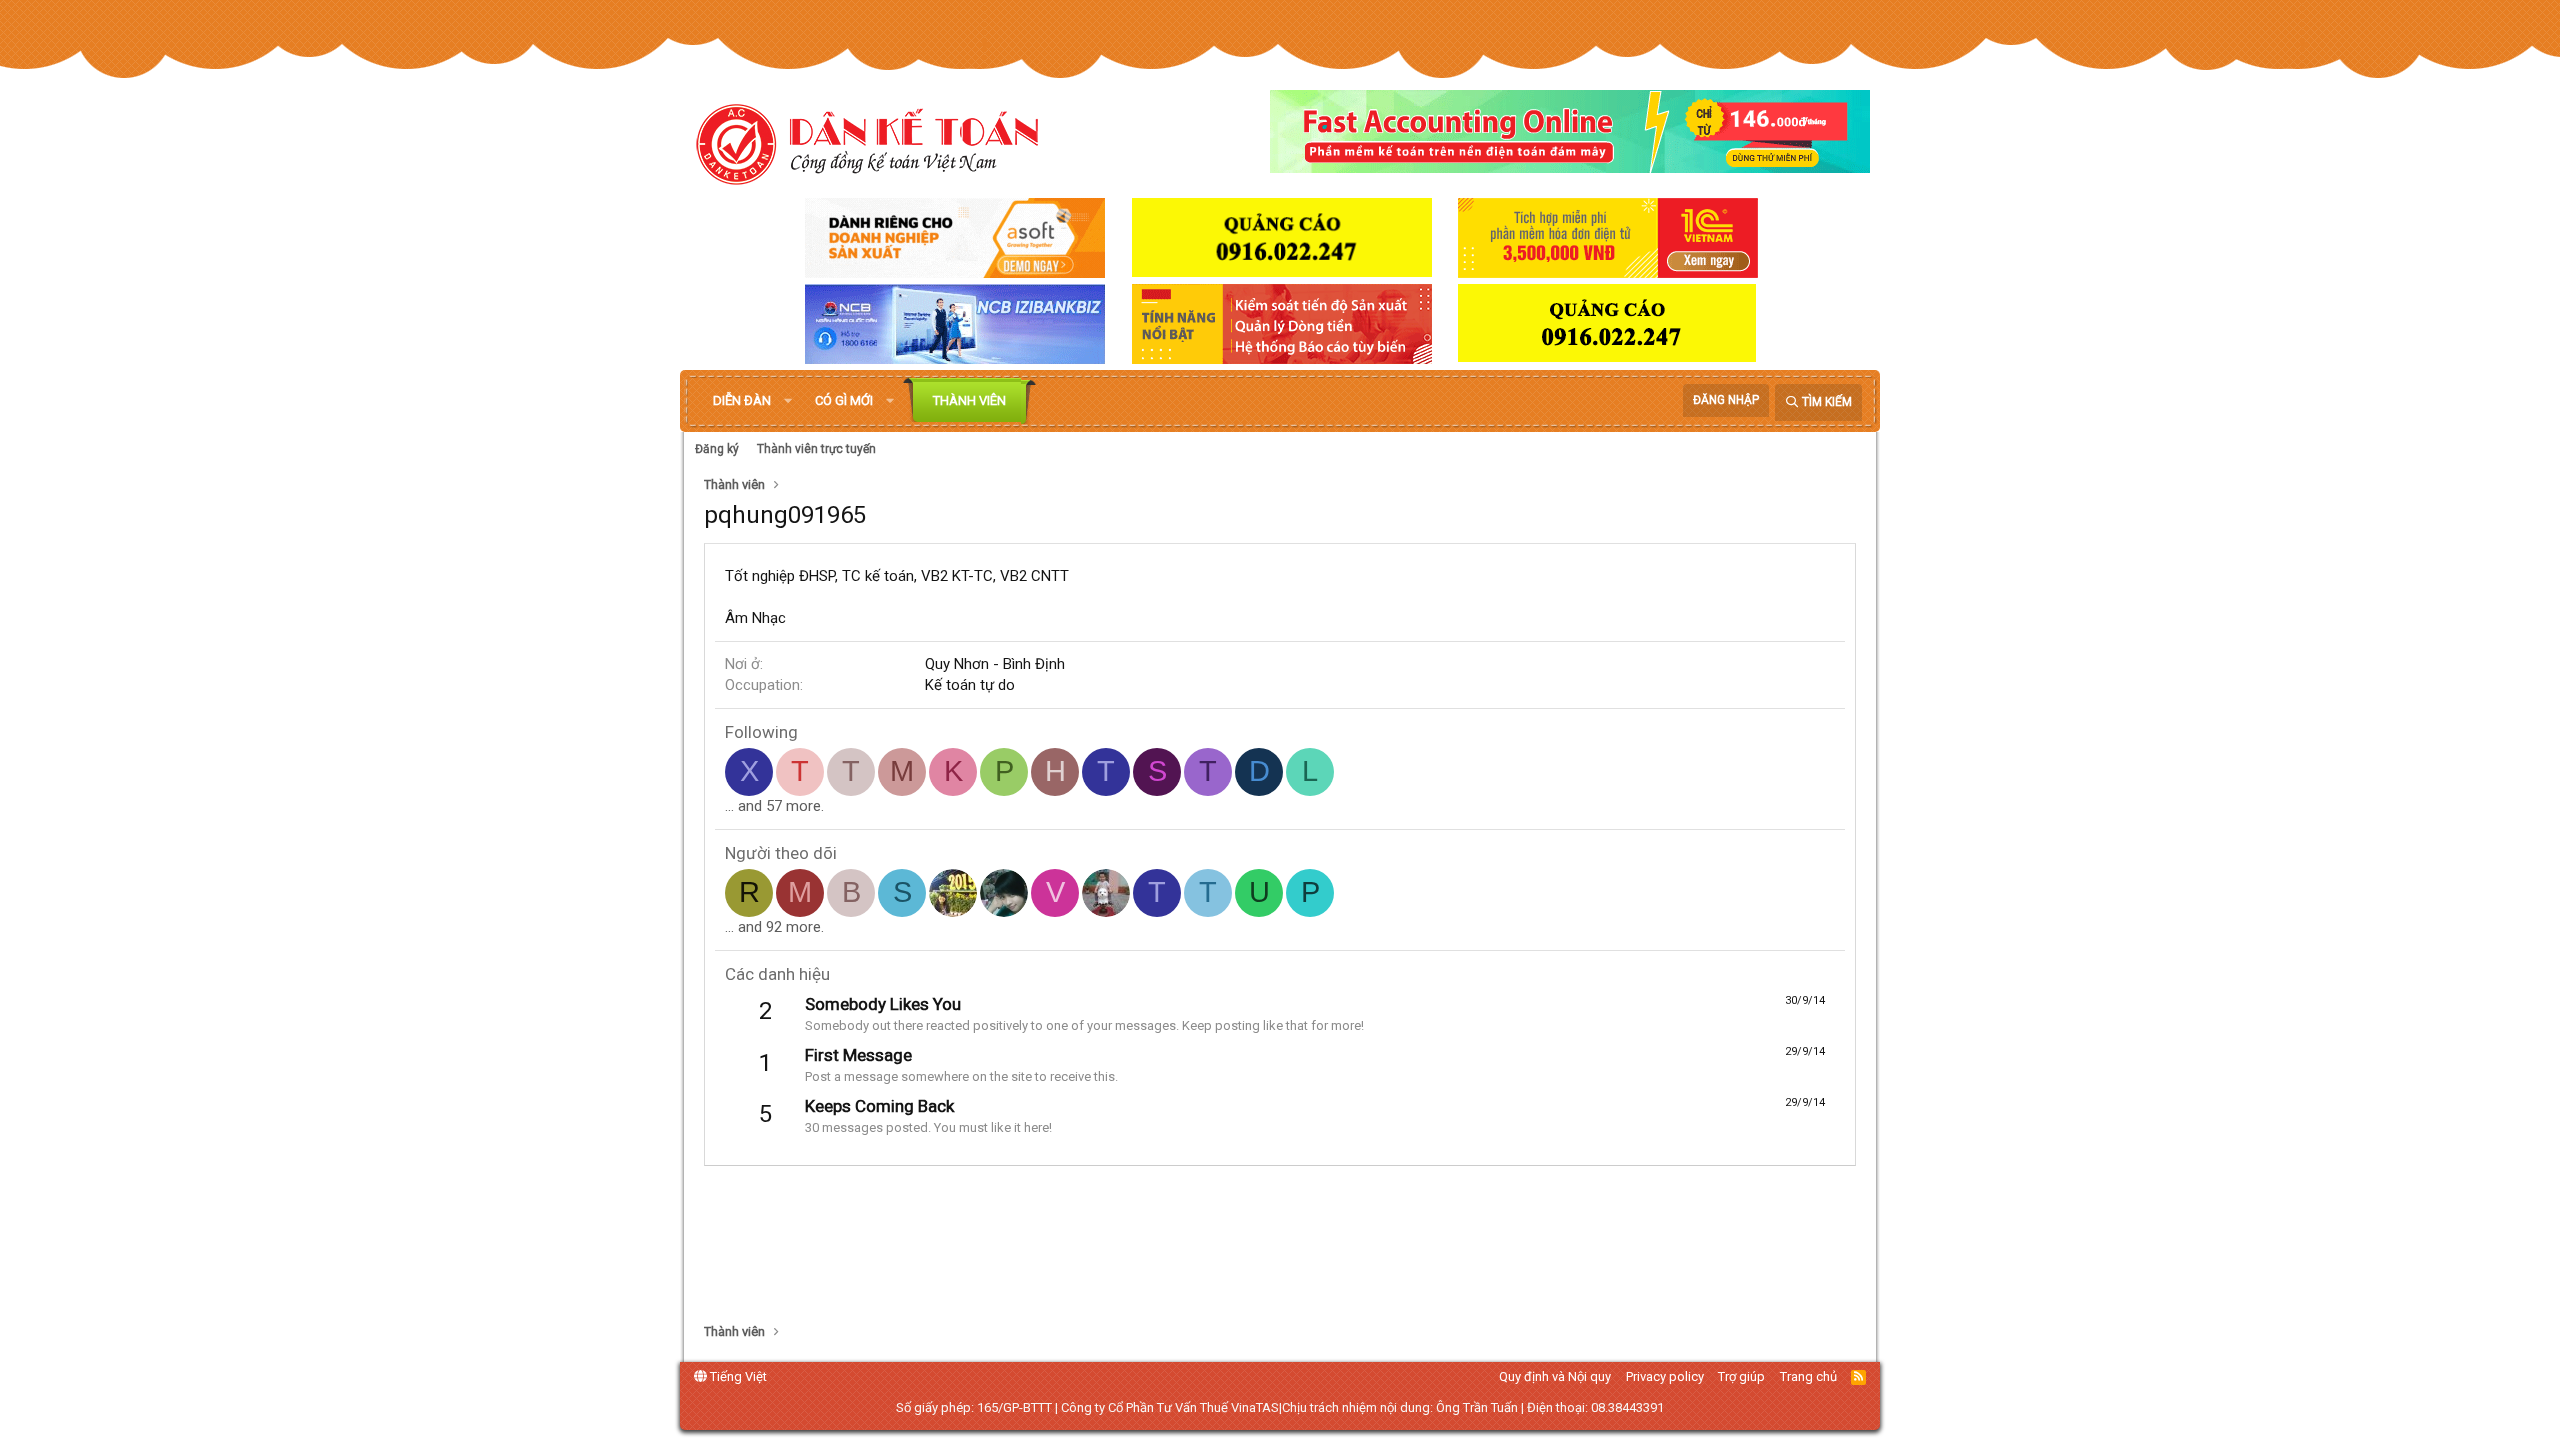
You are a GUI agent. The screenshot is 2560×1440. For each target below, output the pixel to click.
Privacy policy (1665, 1376)
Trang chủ (1808, 1376)
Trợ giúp (1741, 1376)
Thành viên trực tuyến (816, 449)
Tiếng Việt (737, 1376)
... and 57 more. (774, 806)
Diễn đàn (742, 400)
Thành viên (969, 400)
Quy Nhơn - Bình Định (995, 664)
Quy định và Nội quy (1555, 1376)
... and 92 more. (774, 927)
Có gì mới (844, 400)
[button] (788, 401)
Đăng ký (717, 449)
